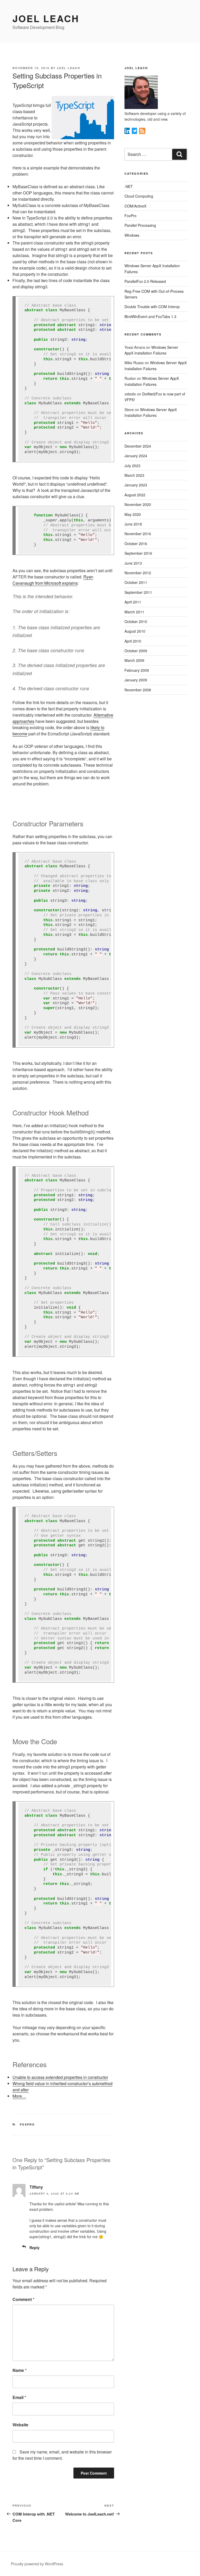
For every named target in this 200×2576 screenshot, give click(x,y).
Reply (35, 2248)
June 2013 (133, 563)
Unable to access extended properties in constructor (60, 2077)
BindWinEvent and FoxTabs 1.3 (150, 316)
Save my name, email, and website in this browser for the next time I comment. (62, 2455)
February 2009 (137, 670)
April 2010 (133, 641)
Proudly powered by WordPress (37, 2564)
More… (19, 2096)
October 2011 (136, 582)
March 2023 (134, 475)
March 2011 (134, 612)
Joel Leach (46, 18)
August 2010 (135, 631)
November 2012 (138, 573)
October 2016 (136, 544)
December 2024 (138, 446)
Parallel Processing (140, 225)
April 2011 (133, 602)
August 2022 (135, 495)
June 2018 (133, 524)
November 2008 (138, 690)
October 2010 (136, 621)
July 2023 (132, 466)
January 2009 (136, 680)
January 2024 (136, 456)
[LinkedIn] (128, 132)
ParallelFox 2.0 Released (145, 281)
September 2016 (138, 553)
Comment (23, 2299)
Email (19, 2397)
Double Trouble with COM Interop (152, 307)
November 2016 (138, 534)
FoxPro (27, 2124)
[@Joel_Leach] (135, 132)
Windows (132, 235)
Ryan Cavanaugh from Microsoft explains (53, 580)
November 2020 (138, 504)
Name (20, 2370)
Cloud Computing (139, 196)
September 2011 (138, 592)
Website (20, 2425)
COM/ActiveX (135, 206)
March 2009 (134, 660)
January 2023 (136, 485)
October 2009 (136, 651)
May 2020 (133, 514)
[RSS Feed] (142, 132)
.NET (129, 186)
